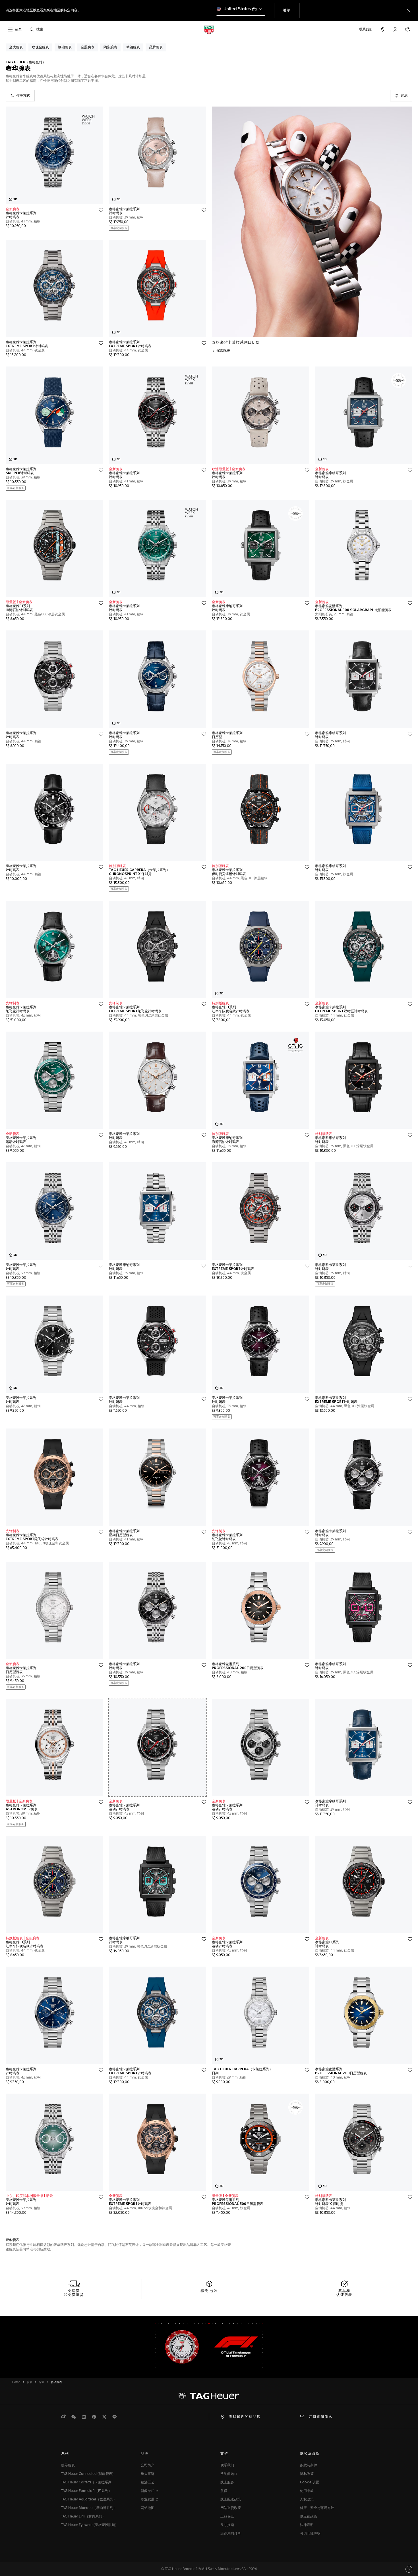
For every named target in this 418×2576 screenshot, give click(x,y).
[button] (395, 29)
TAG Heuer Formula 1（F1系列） (86, 2491)
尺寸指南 (227, 2525)
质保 (224, 2491)
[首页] (209, 30)
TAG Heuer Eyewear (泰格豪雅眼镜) (89, 2525)
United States (237, 9)
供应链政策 (309, 2517)
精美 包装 (209, 2291)
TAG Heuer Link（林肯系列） (83, 2517)
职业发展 (148, 2500)
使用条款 (307, 2491)
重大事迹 (148, 2474)
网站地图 (148, 2508)
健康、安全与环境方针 (317, 2508)
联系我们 (227, 2465)
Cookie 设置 (310, 2483)
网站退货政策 (231, 2508)
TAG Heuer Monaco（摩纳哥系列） (89, 2508)
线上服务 (227, 2483)
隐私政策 (307, 2474)
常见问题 (227, 2474)
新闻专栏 (148, 2491)
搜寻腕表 (68, 2465)
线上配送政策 (231, 2500)
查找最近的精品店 (245, 2417)
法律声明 (307, 2525)
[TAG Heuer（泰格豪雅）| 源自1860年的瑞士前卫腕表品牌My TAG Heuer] (209, 2396)
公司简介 (148, 2465)
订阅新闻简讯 (320, 2417)
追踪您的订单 (231, 2534)
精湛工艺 (148, 2483)
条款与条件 (309, 2465)
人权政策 (307, 2500)
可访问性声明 (310, 2534)
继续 (291, 10)
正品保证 (227, 2517)
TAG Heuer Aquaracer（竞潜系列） (89, 2500)
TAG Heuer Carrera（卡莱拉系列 (86, 2483)
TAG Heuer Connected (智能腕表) (87, 2474)
